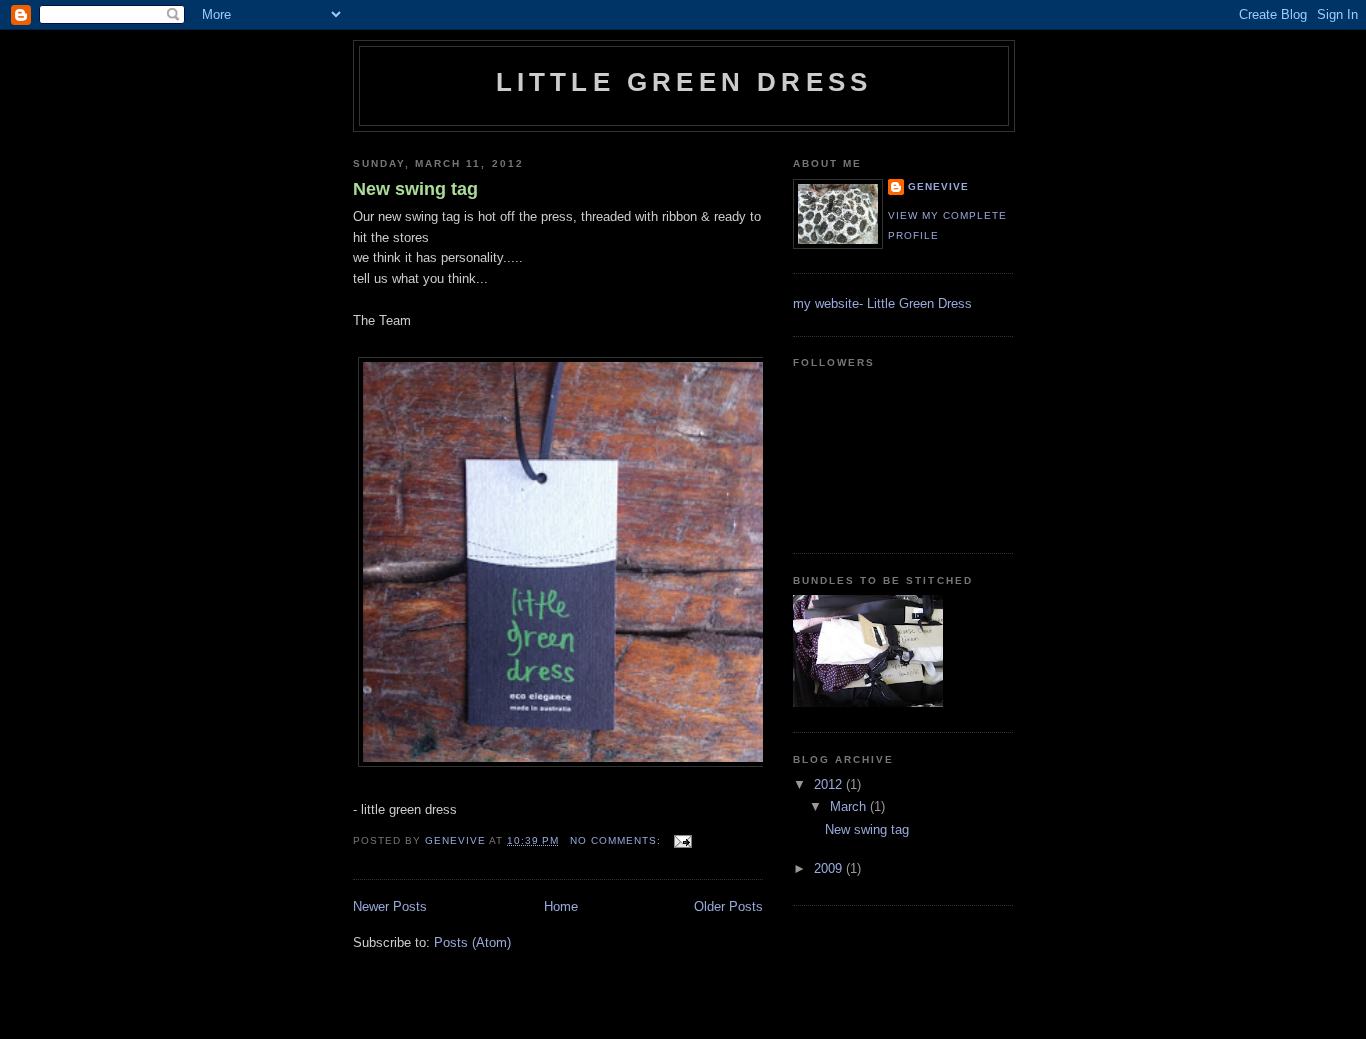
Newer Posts (390, 906)
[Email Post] (682, 840)
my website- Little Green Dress (882, 303)
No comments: (617, 840)
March (850, 806)
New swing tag (415, 189)
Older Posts (728, 906)
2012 (830, 784)
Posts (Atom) (472, 942)
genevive (938, 186)
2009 (830, 868)
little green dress (684, 82)
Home (561, 906)
